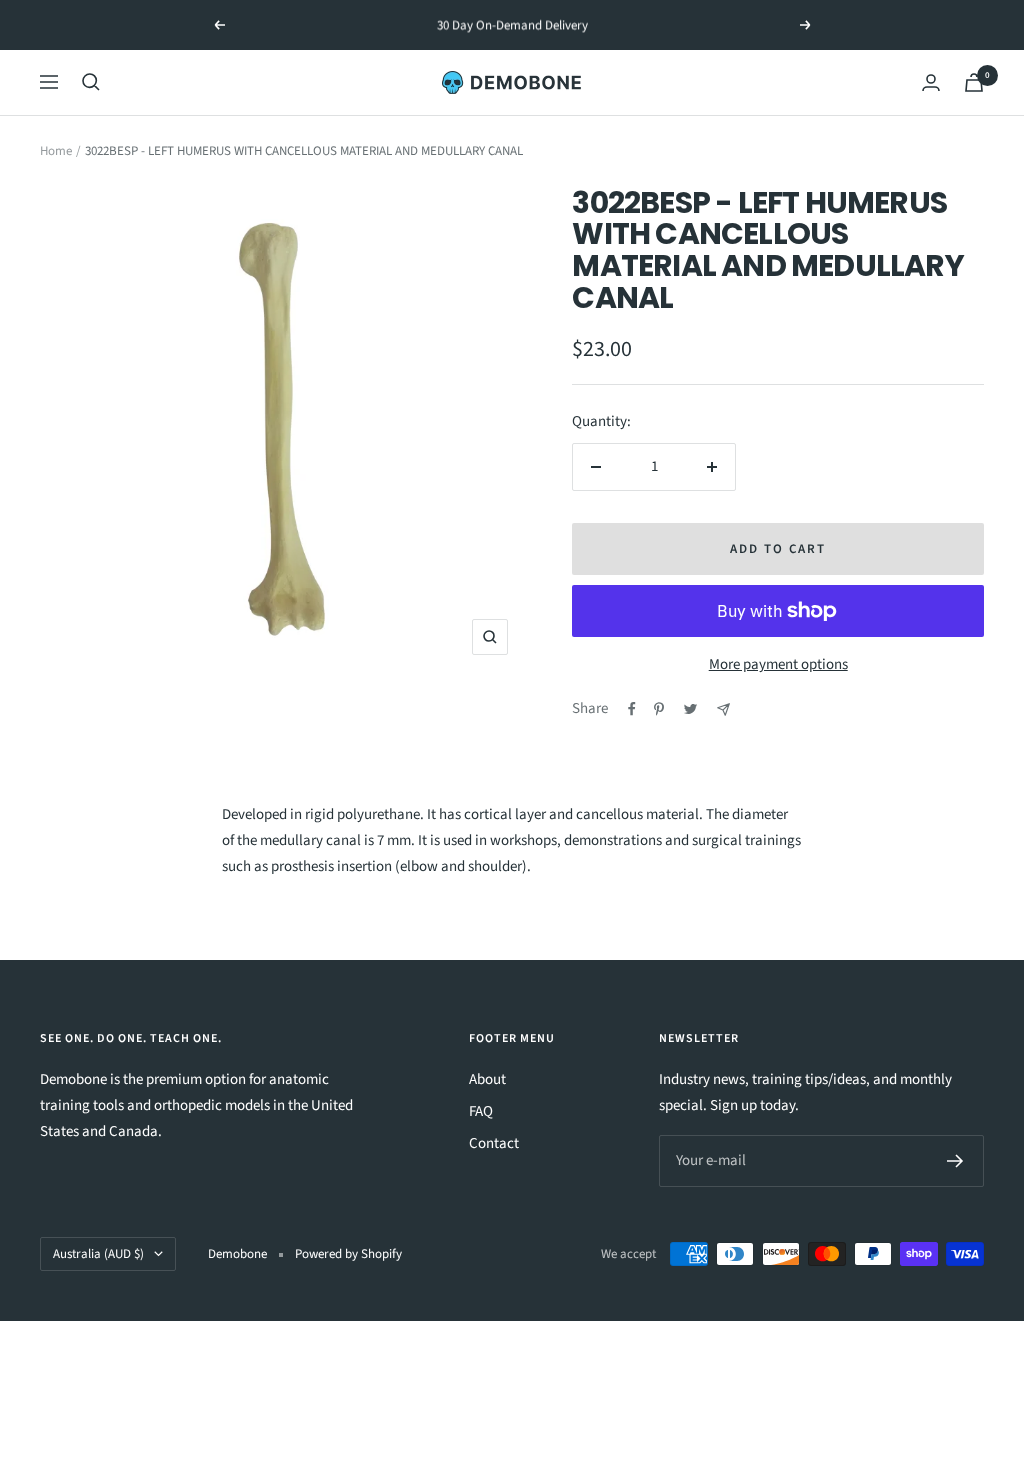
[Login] (931, 82)
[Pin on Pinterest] (659, 709)
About (487, 1079)
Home (56, 151)
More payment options (778, 664)
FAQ (481, 1111)
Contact (494, 1143)
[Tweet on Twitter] (690, 709)
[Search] (91, 82)
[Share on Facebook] (632, 709)
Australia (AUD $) (98, 1254)
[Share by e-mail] (723, 709)
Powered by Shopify (348, 1254)
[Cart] (974, 82)
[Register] (955, 1161)
